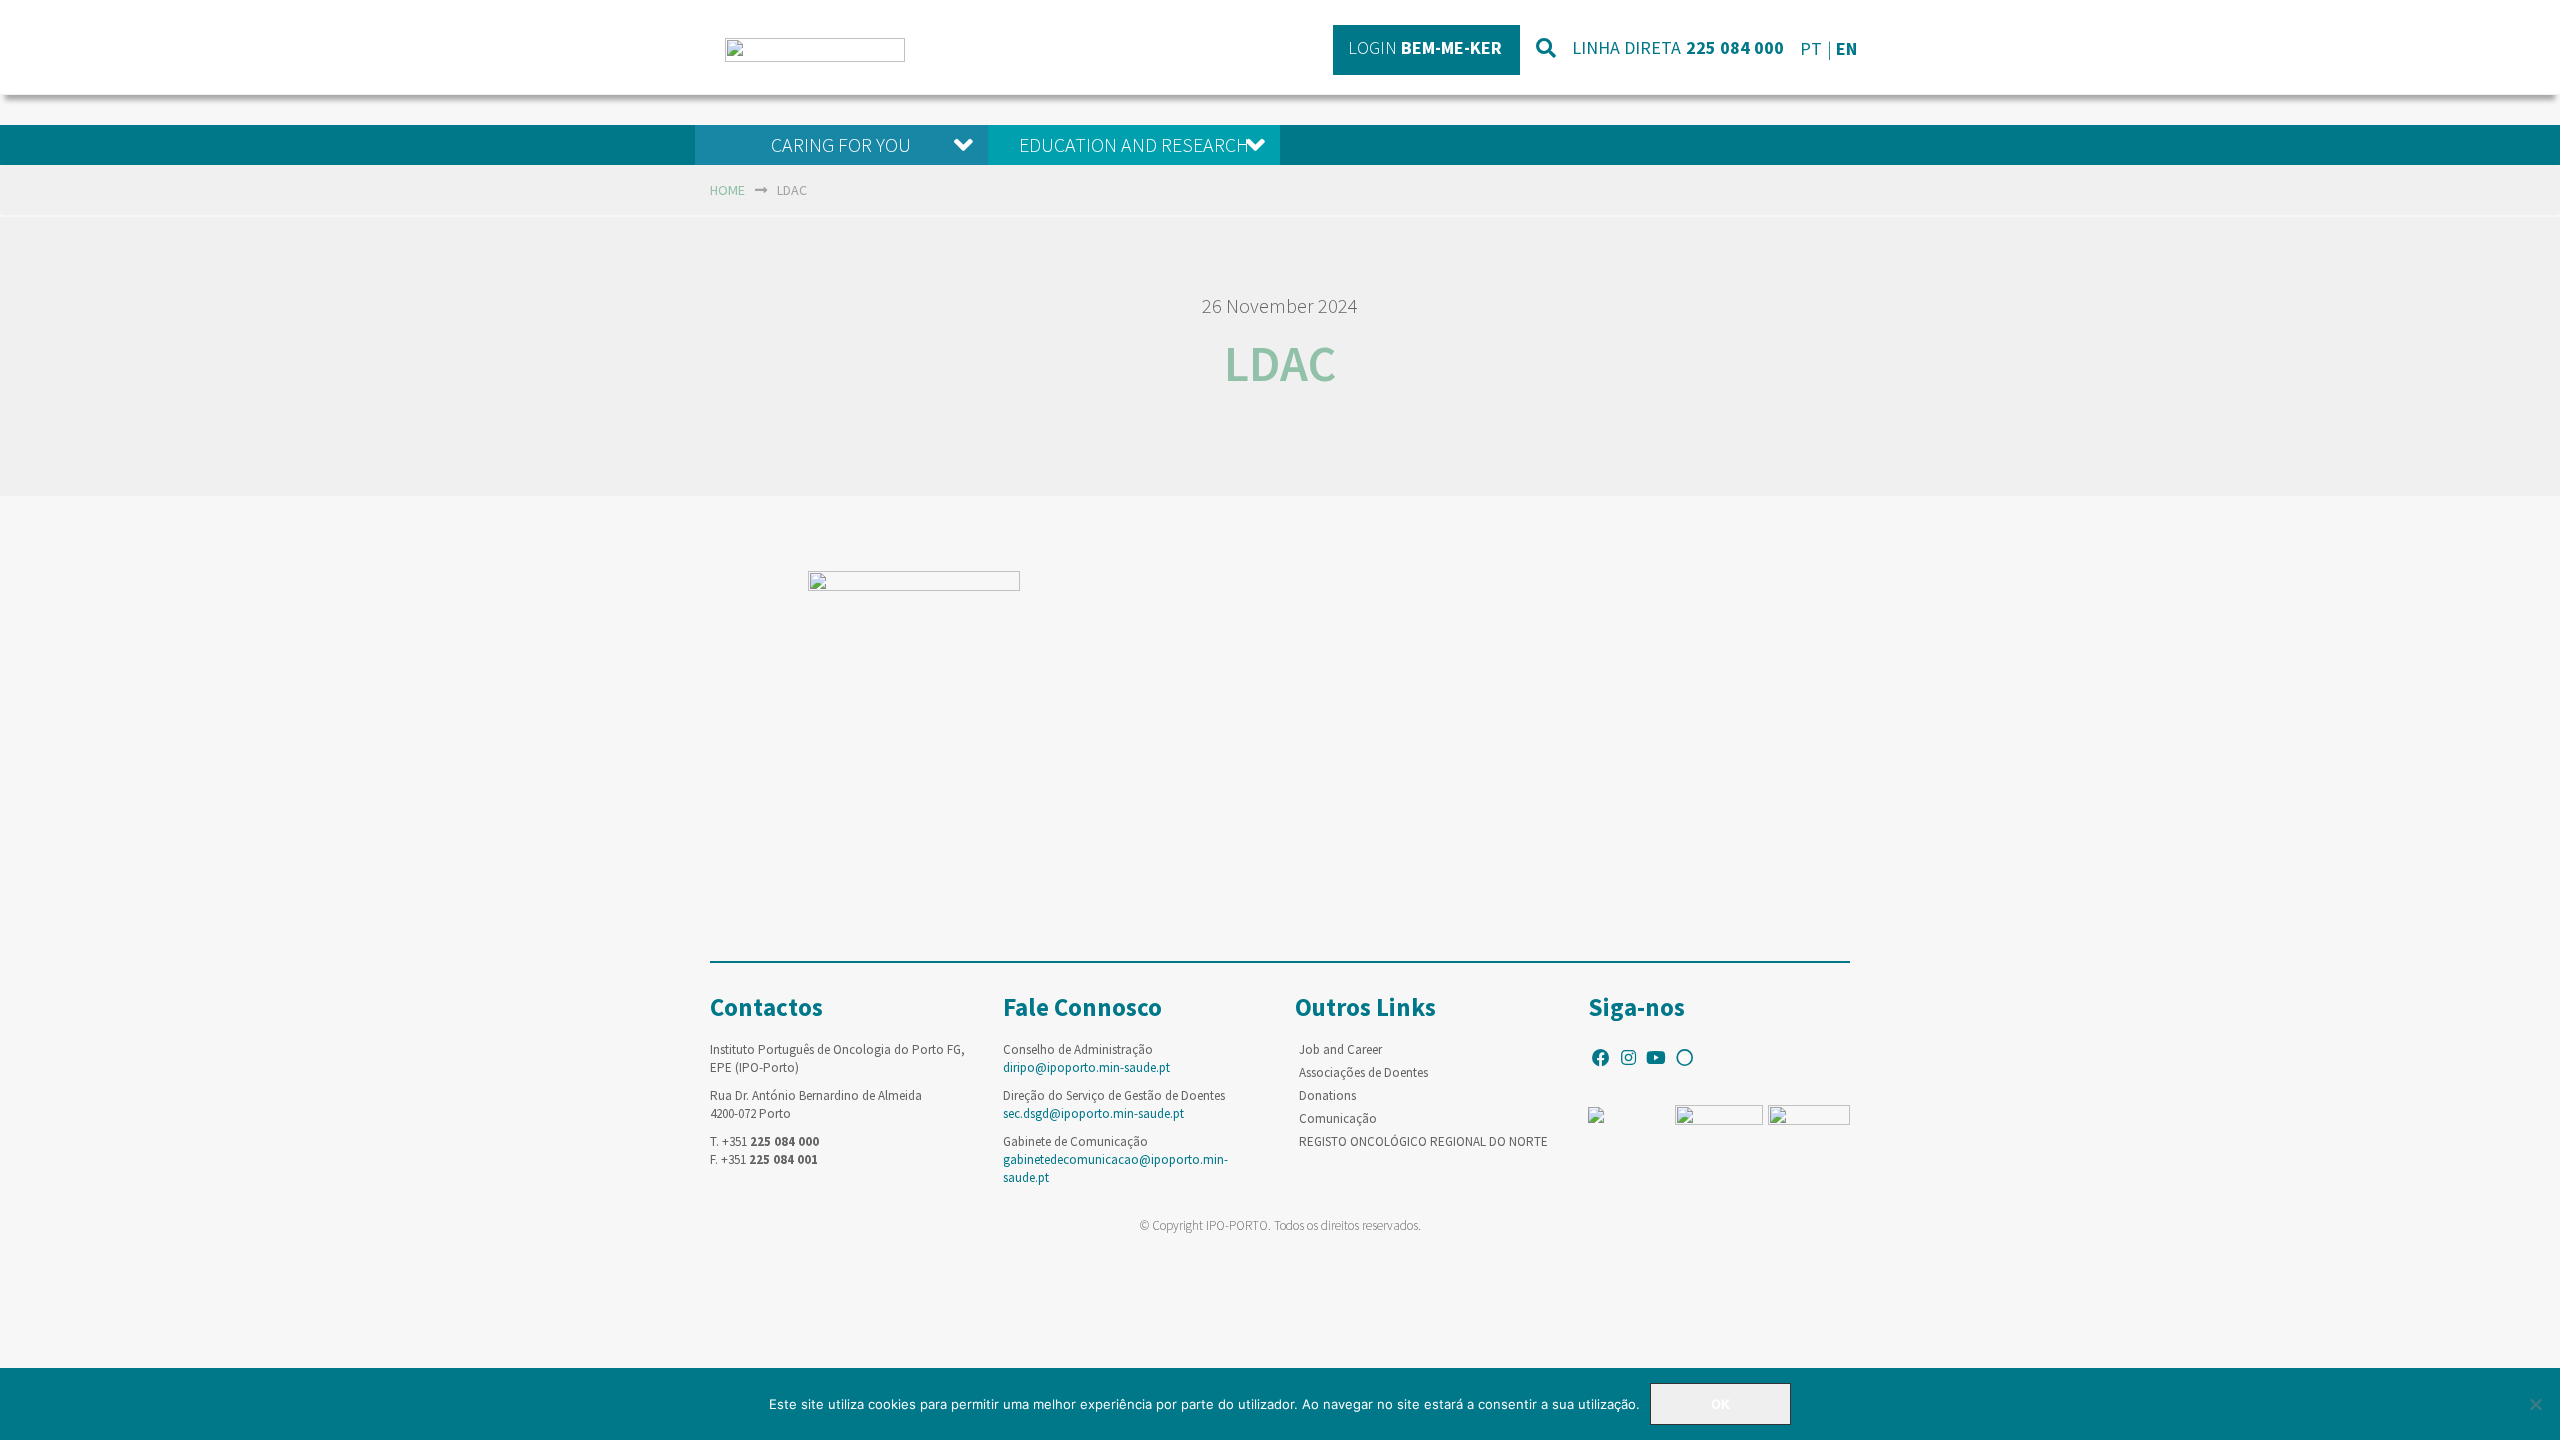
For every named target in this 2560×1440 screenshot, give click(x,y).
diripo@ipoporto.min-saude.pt (1086, 1067)
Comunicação (1338, 1118)
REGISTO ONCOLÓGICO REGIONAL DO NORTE (1423, 1141)
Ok (1720, 1404)
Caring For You (841, 144)
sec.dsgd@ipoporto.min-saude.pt (1093, 1113)
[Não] (2535, 1404)
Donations (1327, 1095)
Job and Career (1340, 1049)
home (727, 190)
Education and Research (1134, 144)
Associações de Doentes (1363, 1072)
